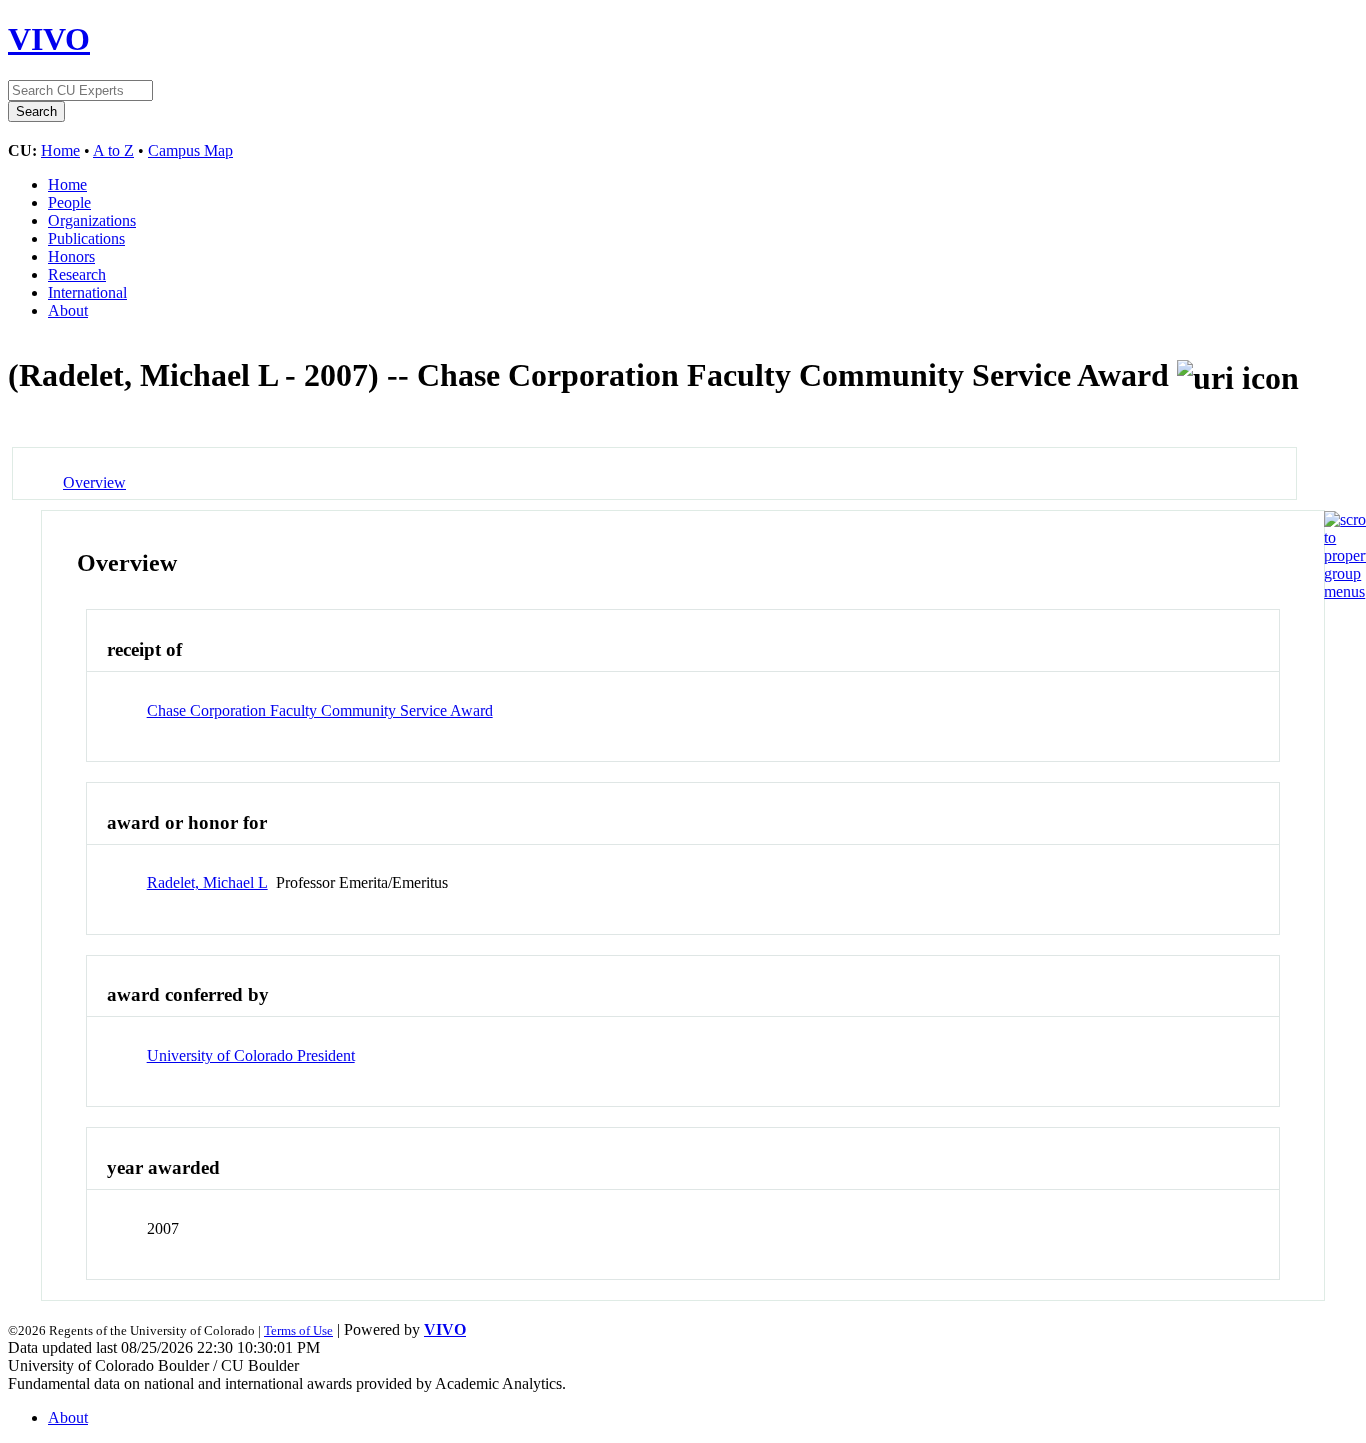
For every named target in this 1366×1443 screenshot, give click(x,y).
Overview (94, 482)
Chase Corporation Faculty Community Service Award (320, 710)
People (69, 202)
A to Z (113, 150)
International (87, 292)
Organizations (92, 220)
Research (77, 274)
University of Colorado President (251, 1055)
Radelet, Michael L (207, 882)
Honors (71, 256)
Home (60, 150)
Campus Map (190, 150)
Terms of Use (298, 1330)
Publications (86, 238)
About (68, 310)
